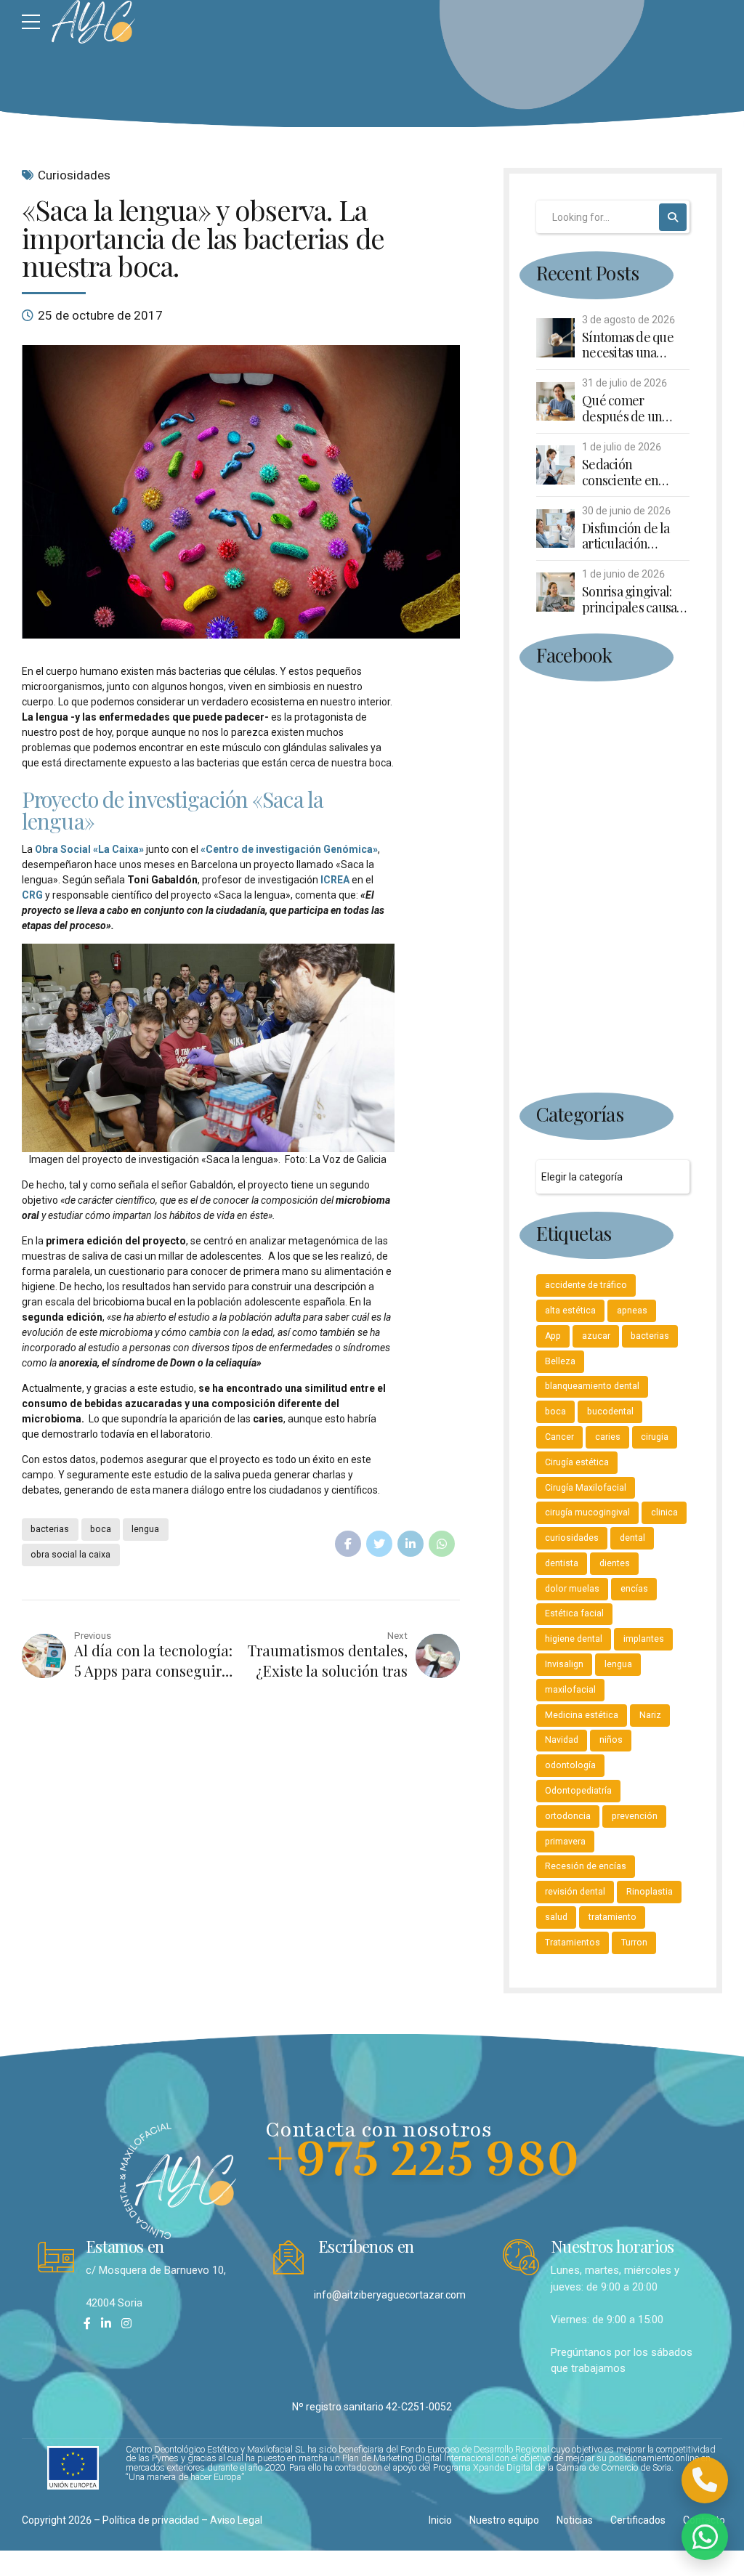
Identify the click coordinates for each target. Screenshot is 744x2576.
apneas (632, 1311)
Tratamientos (573, 1943)
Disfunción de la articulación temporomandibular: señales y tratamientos (636, 536)
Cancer (559, 1437)
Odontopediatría (578, 1791)
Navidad (562, 1740)
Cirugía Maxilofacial (586, 1488)
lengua (145, 1529)
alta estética (570, 1311)
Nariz (650, 1715)
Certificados (638, 2520)
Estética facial (574, 1613)
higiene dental (574, 1639)
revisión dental (575, 1892)
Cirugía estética (577, 1462)
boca (101, 1529)
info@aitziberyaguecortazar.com (390, 2295)
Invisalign (564, 1664)
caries (608, 1437)
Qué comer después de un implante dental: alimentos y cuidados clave (627, 409)
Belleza (560, 1361)
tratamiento (612, 1917)
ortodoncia (568, 1816)
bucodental (610, 1411)
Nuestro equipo (504, 2520)
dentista (562, 1563)
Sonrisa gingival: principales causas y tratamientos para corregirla (635, 600)
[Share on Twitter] (379, 1544)
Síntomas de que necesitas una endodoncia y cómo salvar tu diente (635, 345)
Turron (634, 1943)
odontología (570, 1765)
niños (611, 1740)
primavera (565, 1842)
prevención (635, 1816)
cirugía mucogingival (587, 1512)
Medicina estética (582, 1715)
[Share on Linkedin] (411, 1544)
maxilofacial (570, 1690)
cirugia (655, 1437)
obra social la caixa (70, 1555)
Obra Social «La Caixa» (89, 849)
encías (634, 1589)
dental (632, 1538)
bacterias (50, 1529)
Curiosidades (74, 175)
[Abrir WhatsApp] (705, 2537)
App (553, 1336)
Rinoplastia (650, 1892)
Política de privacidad (151, 2520)
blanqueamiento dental (592, 1386)
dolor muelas (572, 1589)
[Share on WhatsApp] (442, 1544)
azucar (596, 1336)
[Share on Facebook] (348, 1544)
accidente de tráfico (586, 1285)
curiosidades (572, 1538)
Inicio (440, 2520)
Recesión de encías (586, 1866)
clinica (664, 1512)
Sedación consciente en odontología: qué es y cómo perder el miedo (636, 473)
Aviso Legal (236, 2520)
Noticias (575, 2520)
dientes (615, 1563)
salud (556, 1917)
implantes (644, 1639)
